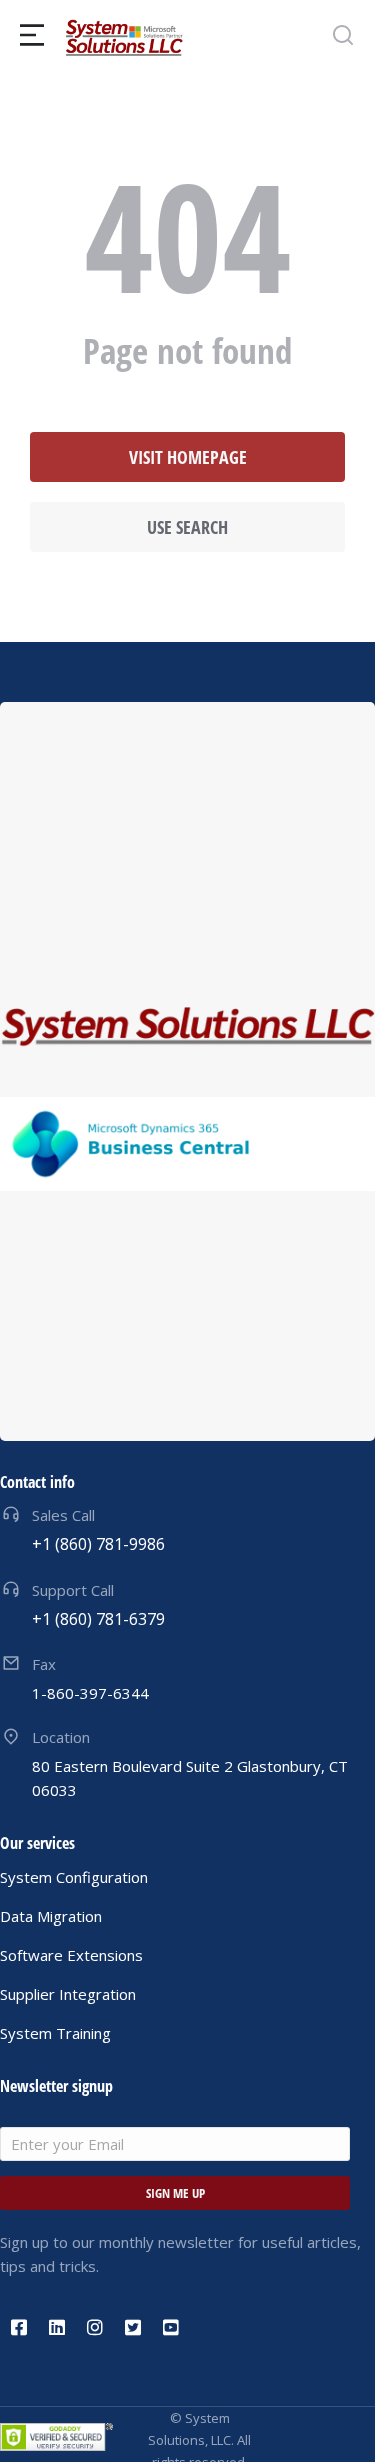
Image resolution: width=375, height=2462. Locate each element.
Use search (187, 527)
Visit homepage (188, 457)
